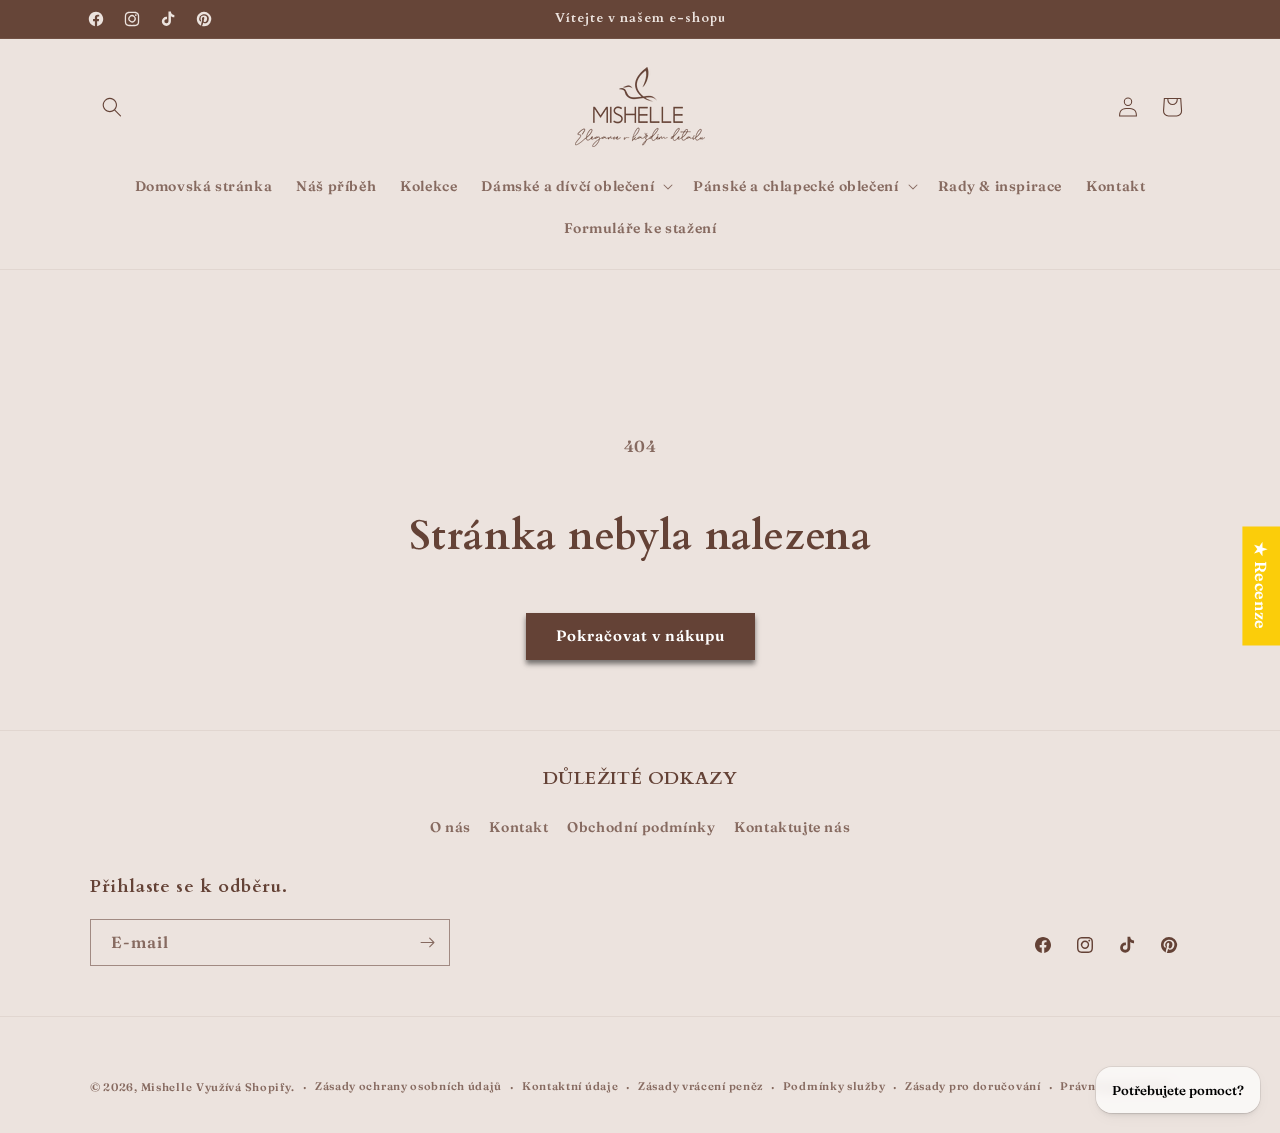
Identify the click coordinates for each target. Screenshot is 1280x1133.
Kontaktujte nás (792, 827)
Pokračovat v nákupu (640, 635)
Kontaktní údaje (570, 1086)
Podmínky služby (834, 1086)
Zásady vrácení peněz (700, 1086)
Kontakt (518, 827)
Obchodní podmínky (641, 827)
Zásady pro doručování (973, 1086)
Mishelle (167, 1087)
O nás (450, 827)
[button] (112, 107)
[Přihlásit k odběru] (427, 942)
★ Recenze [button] (1261, 585)
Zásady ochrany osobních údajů (408, 1086)
